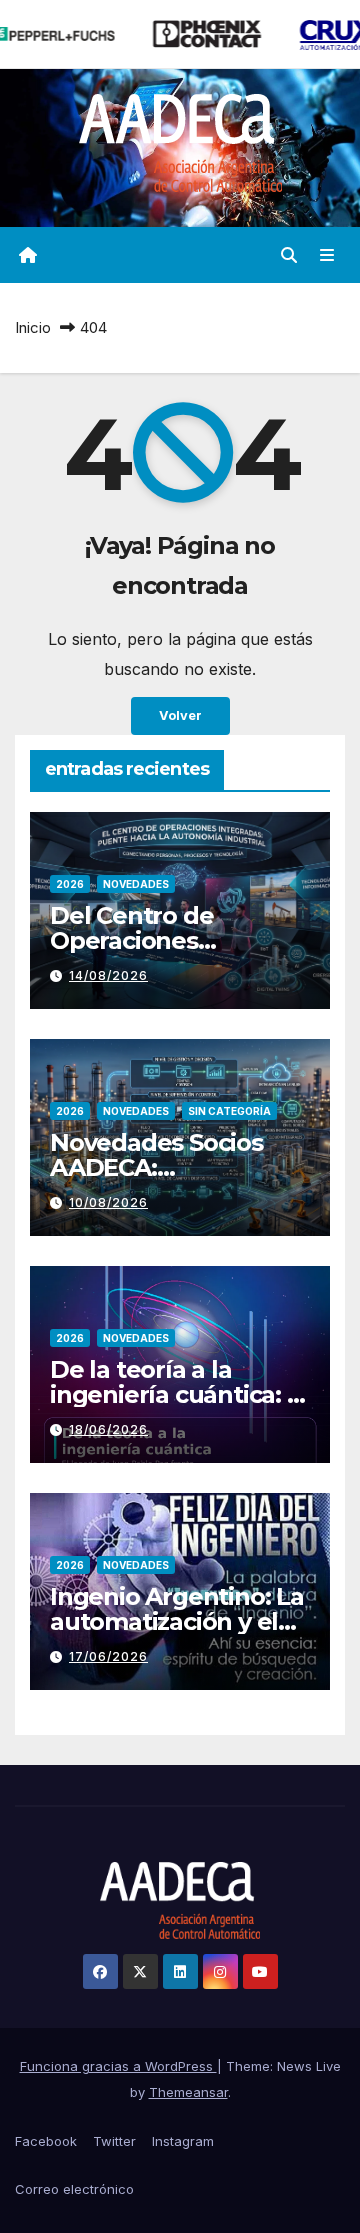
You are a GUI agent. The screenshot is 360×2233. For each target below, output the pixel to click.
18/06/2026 (108, 1429)
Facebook (46, 2141)
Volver (180, 715)
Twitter (114, 2141)
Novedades (136, 884)
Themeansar (188, 2092)
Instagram (183, 2141)
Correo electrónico (74, 2189)
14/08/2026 (108, 975)
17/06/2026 (108, 1656)
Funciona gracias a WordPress (118, 2066)
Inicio (33, 327)
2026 (70, 884)
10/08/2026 (108, 1202)
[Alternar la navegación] (327, 255)
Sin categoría (229, 1111)
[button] (289, 255)
